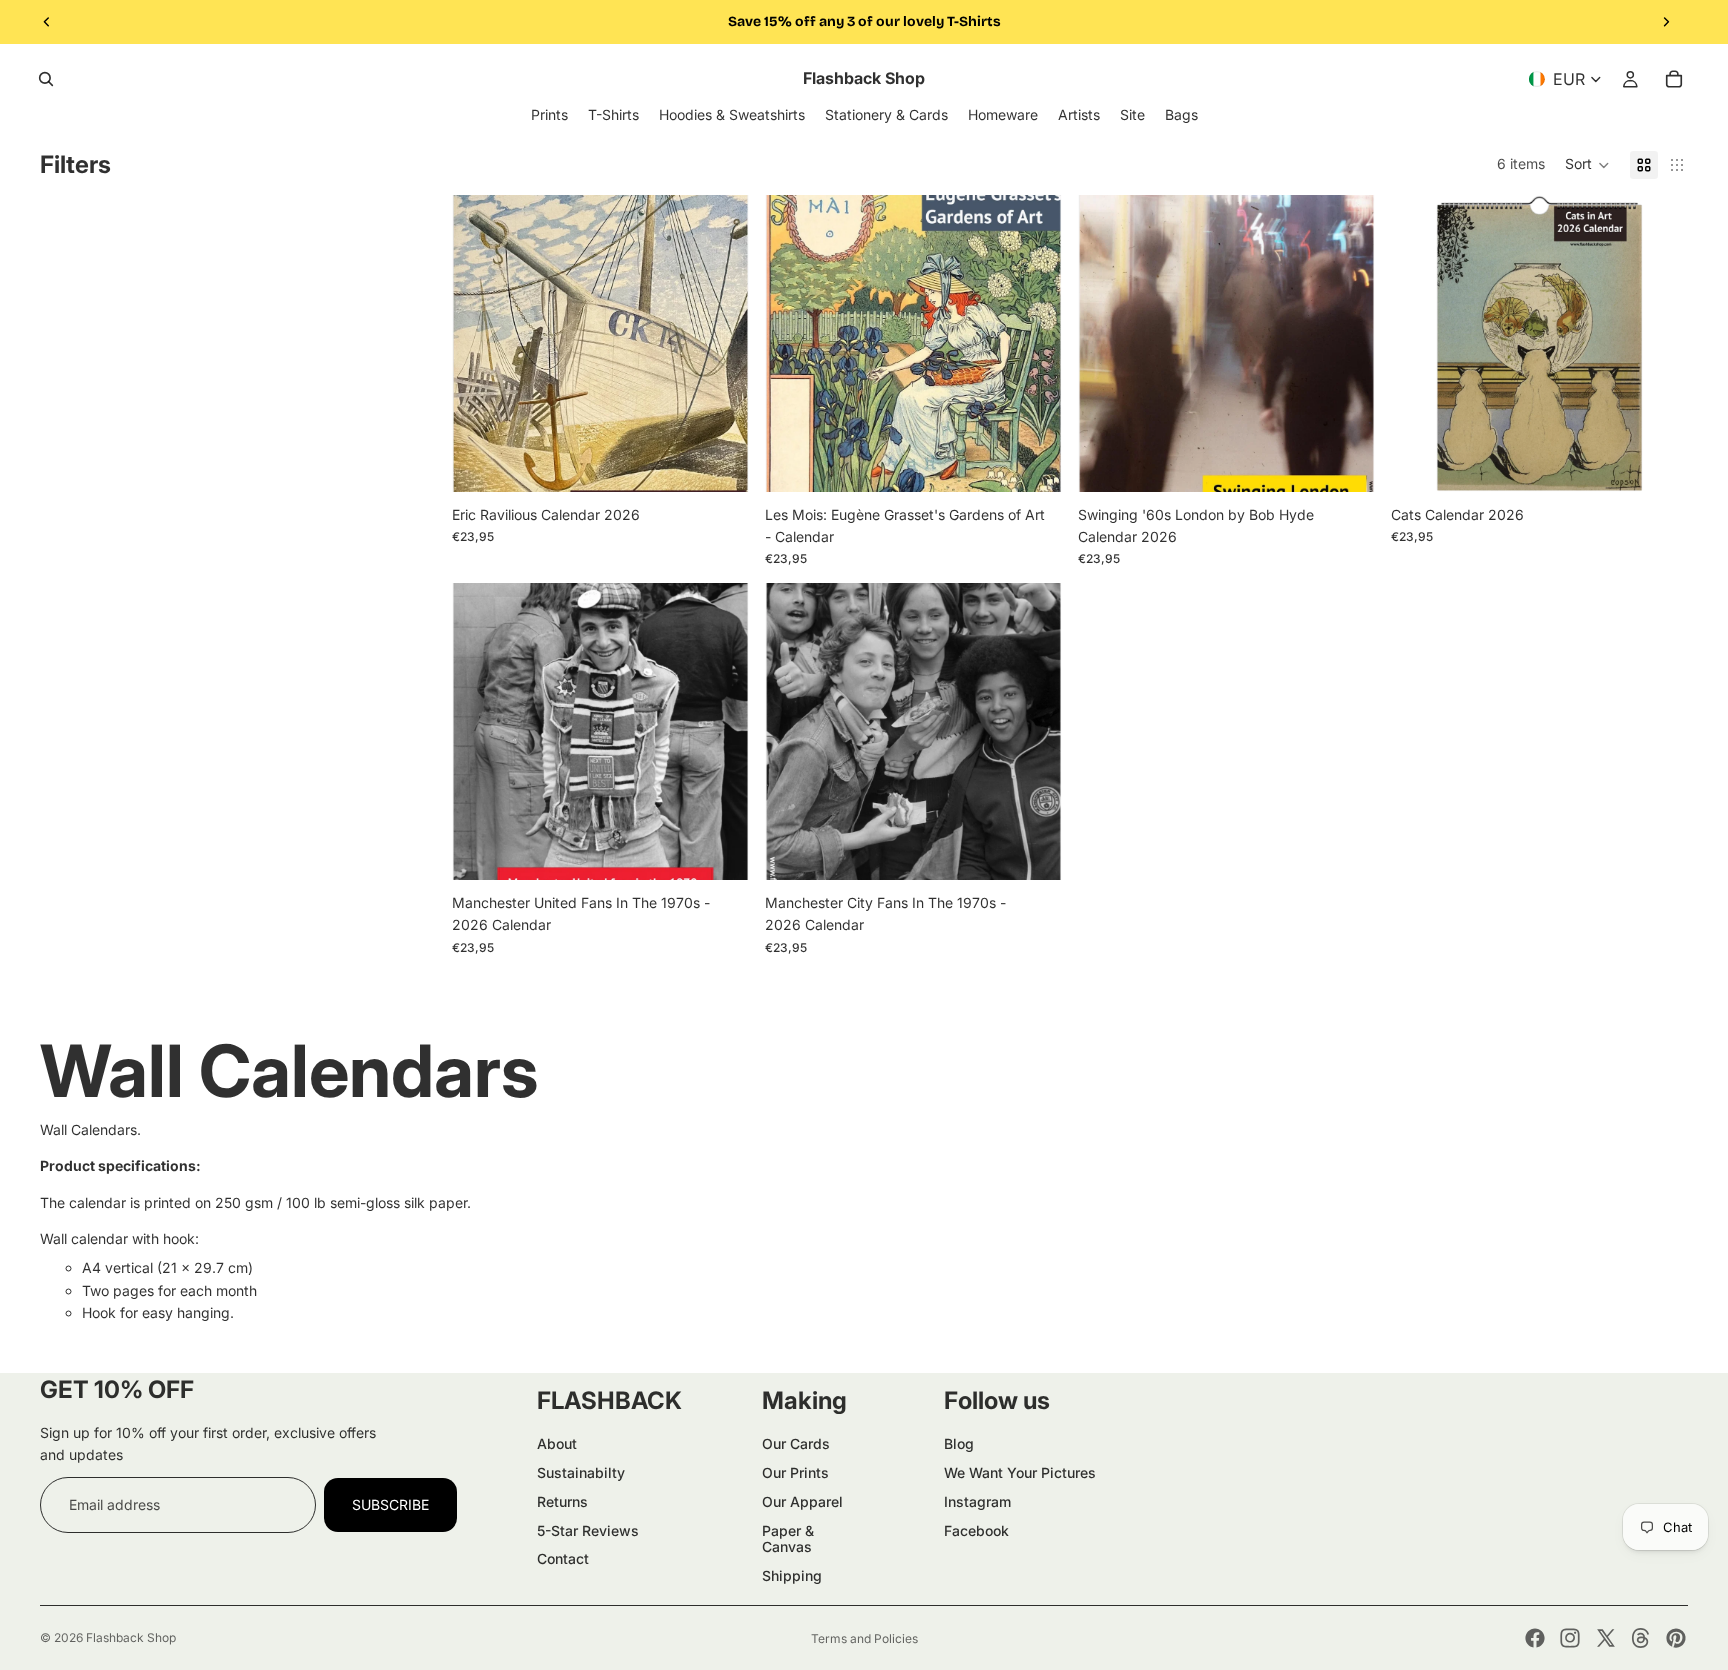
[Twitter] (1606, 1638)
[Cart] (1674, 79)
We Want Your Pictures (1020, 1472)
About (557, 1443)
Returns (562, 1501)
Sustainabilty (581, 1472)
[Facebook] (1535, 1638)
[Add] (718, 461)
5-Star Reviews (588, 1530)
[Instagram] (1570, 1638)
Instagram (977, 1501)
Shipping (792, 1575)
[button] (1587, 165)
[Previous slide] (47, 22)
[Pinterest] (1676, 1638)
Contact (563, 1558)
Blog (959, 1443)
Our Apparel (802, 1501)
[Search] (46, 79)
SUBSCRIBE (390, 1504)
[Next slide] (1666, 22)
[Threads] (1641, 1638)
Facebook (976, 1530)
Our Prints (795, 1472)
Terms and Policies (864, 1638)
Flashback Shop (131, 1637)
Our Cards (796, 1443)
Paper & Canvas (788, 1539)
